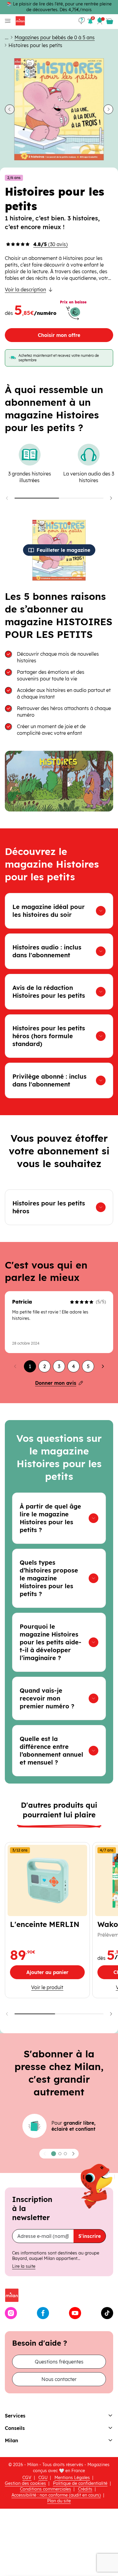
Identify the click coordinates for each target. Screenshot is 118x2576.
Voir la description (25, 290)
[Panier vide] (110, 21)
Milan (11, 2440)
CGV (27, 2478)
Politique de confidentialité (80, 2483)
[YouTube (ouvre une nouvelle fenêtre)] (75, 2313)
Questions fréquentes (59, 2362)
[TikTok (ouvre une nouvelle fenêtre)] (107, 2313)
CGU (43, 2478)
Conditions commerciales (46, 2489)
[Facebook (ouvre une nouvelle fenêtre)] (43, 2313)
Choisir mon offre (59, 335)
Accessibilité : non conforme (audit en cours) (56, 2495)
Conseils (15, 2428)
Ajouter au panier (56, 1974)
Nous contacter (59, 2379)
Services (15, 2416)
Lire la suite (24, 2266)
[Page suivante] (103, 1366)
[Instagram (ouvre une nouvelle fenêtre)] (11, 2313)
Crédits (85, 2489)
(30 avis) (51, 244)
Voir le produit (58, 1987)
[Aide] (82, 21)
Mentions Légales (72, 2478)
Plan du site (59, 2501)
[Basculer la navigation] (7, 21)
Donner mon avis (56, 1383)
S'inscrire (90, 2236)
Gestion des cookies (25, 2483)
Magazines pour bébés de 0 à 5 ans (55, 37)
